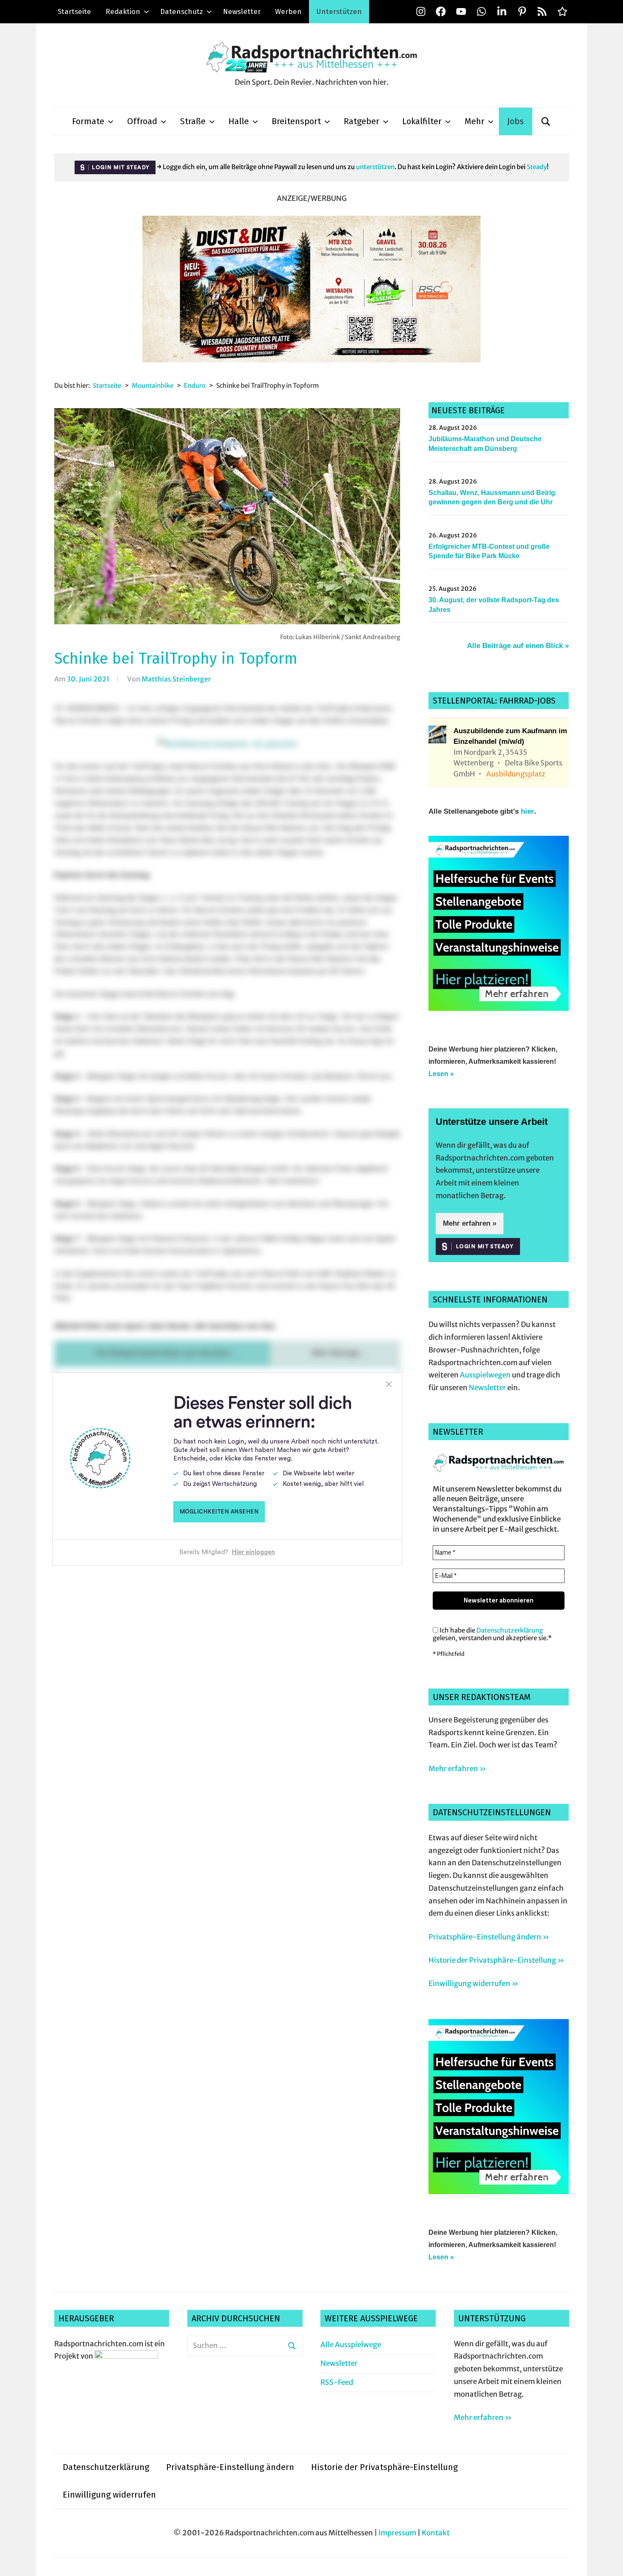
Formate (88, 121)
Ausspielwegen (485, 1375)
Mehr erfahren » (470, 1223)
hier (527, 811)
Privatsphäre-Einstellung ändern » (489, 1937)
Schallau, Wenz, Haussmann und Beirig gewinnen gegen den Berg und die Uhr (492, 497)
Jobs (516, 121)
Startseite (74, 12)
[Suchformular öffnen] (546, 121)
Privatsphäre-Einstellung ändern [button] (230, 2467)
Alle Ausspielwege (351, 2345)
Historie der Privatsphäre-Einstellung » (496, 1960)
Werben (288, 12)
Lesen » (441, 1074)
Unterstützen (339, 12)
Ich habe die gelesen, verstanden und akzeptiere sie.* (492, 1634)
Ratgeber (362, 121)
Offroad (142, 121)
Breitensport (296, 121)
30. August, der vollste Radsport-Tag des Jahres (494, 605)
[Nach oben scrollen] (608, 2561)
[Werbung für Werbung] (499, 1008)
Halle (239, 121)
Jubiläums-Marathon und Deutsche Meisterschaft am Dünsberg (485, 444)
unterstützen (375, 167)
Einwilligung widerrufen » (473, 1983)
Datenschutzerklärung (510, 1630)
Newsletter (242, 12)
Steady (537, 167)
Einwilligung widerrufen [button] (109, 2495)
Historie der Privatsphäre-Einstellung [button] (384, 2467)
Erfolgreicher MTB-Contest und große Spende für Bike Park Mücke (489, 551)
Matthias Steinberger (176, 679)
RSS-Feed (337, 2382)
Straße (193, 121)
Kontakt (436, 2533)
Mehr (474, 121)
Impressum (397, 2533)
